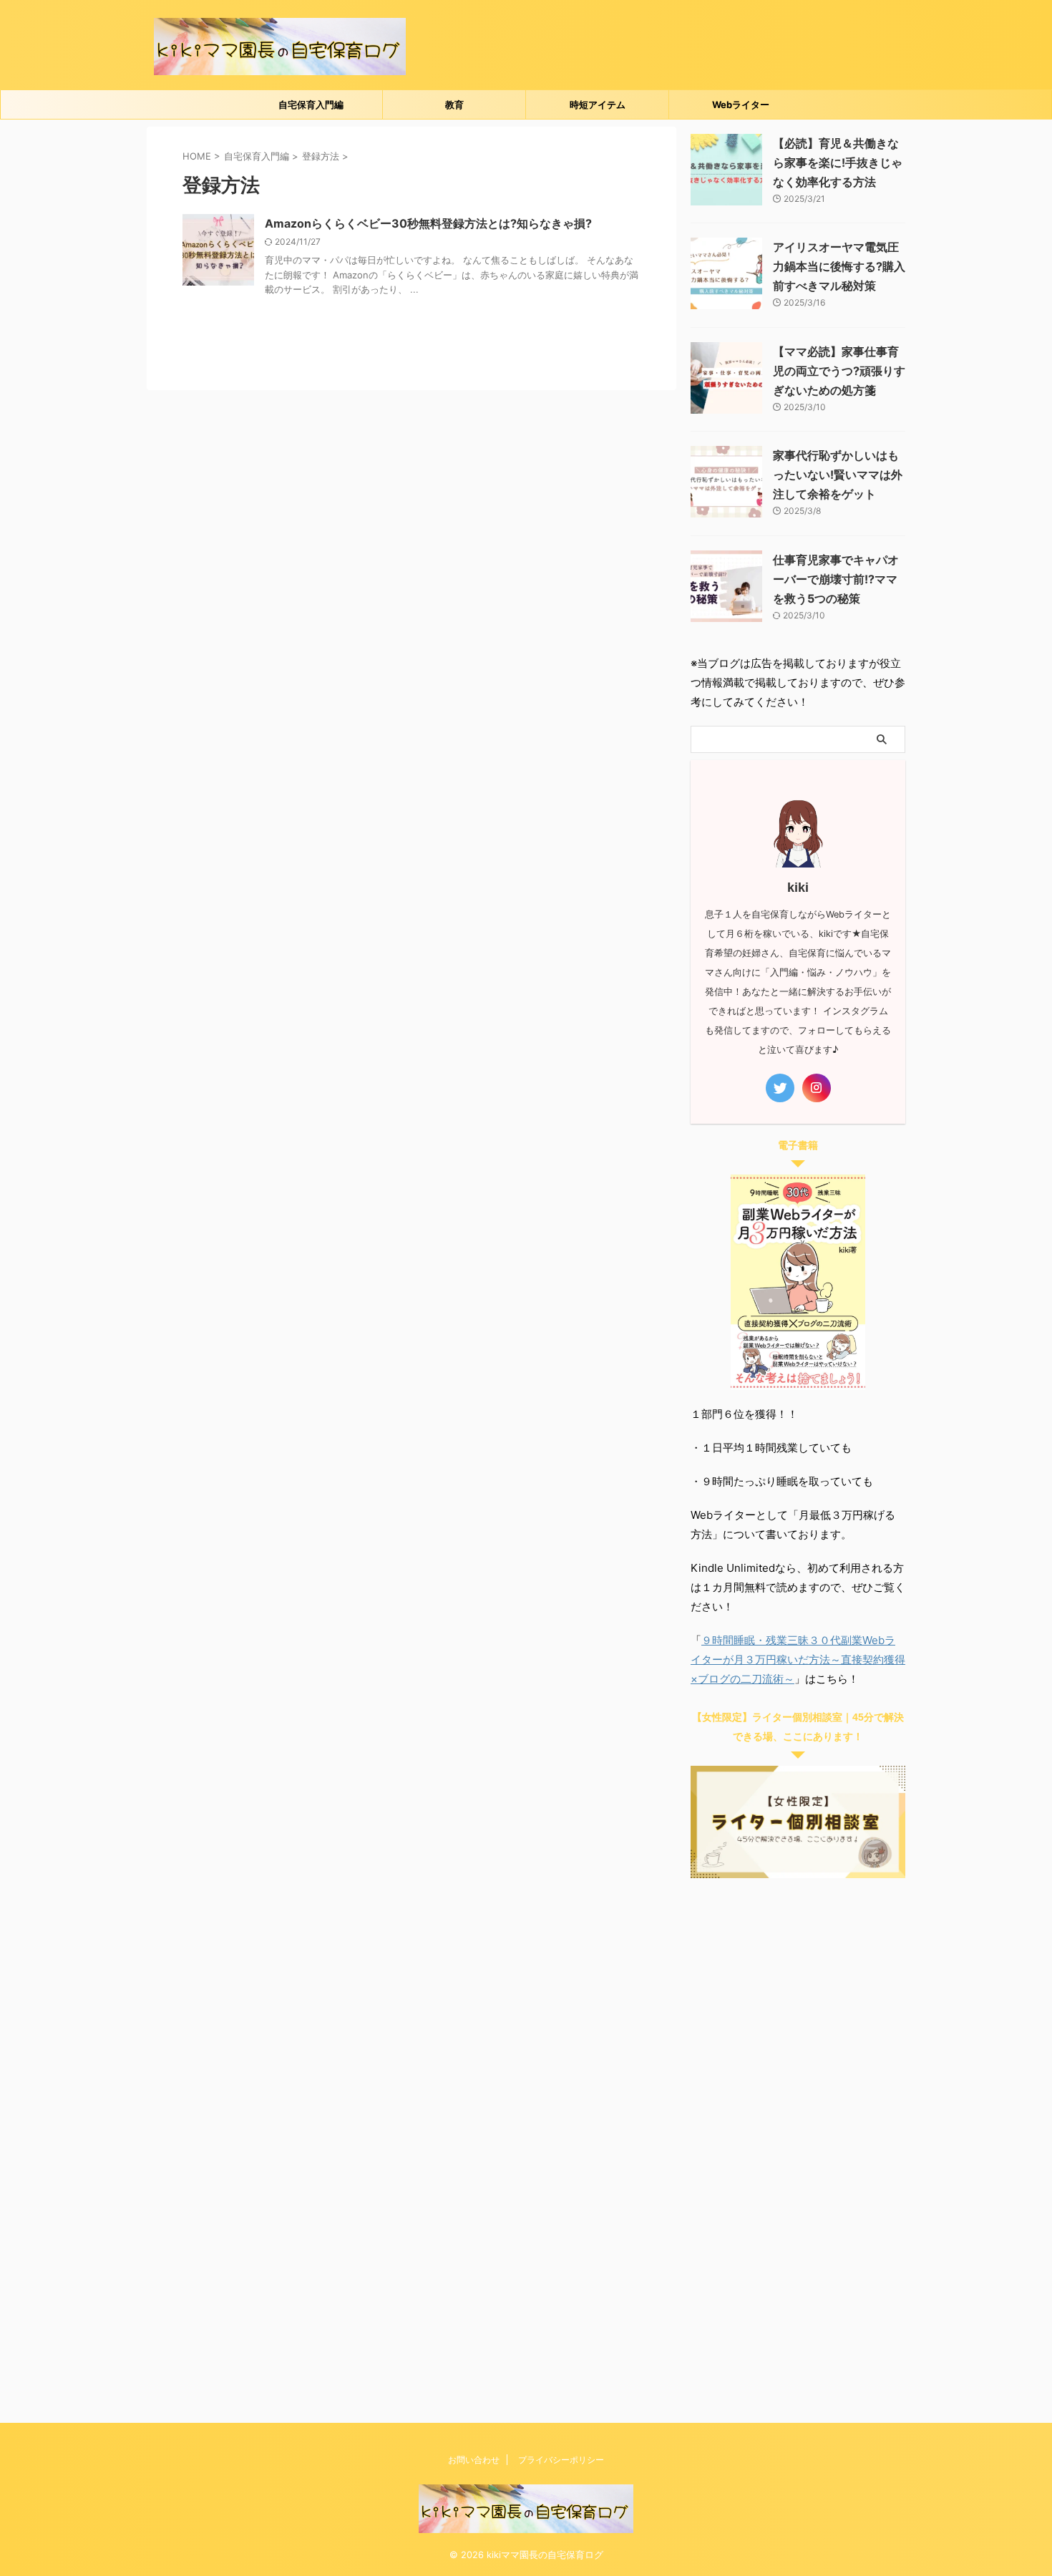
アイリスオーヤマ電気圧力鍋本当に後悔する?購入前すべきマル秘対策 (839, 266)
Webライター (741, 105)
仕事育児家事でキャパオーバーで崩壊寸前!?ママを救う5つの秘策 (836, 579)
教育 (454, 105)
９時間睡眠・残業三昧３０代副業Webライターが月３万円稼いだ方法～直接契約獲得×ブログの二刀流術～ (798, 1659)
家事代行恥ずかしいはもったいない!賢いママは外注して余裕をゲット (838, 475)
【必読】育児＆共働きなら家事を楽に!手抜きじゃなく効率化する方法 (838, 162)
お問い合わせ (474, 2460)
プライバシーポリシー (561, 2460)
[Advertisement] (798, 2146)
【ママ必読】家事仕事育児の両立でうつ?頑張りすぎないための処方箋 (839, 371)
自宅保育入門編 (311, 105)
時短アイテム (598, 105)
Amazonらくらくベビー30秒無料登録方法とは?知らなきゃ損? (428, 223)
